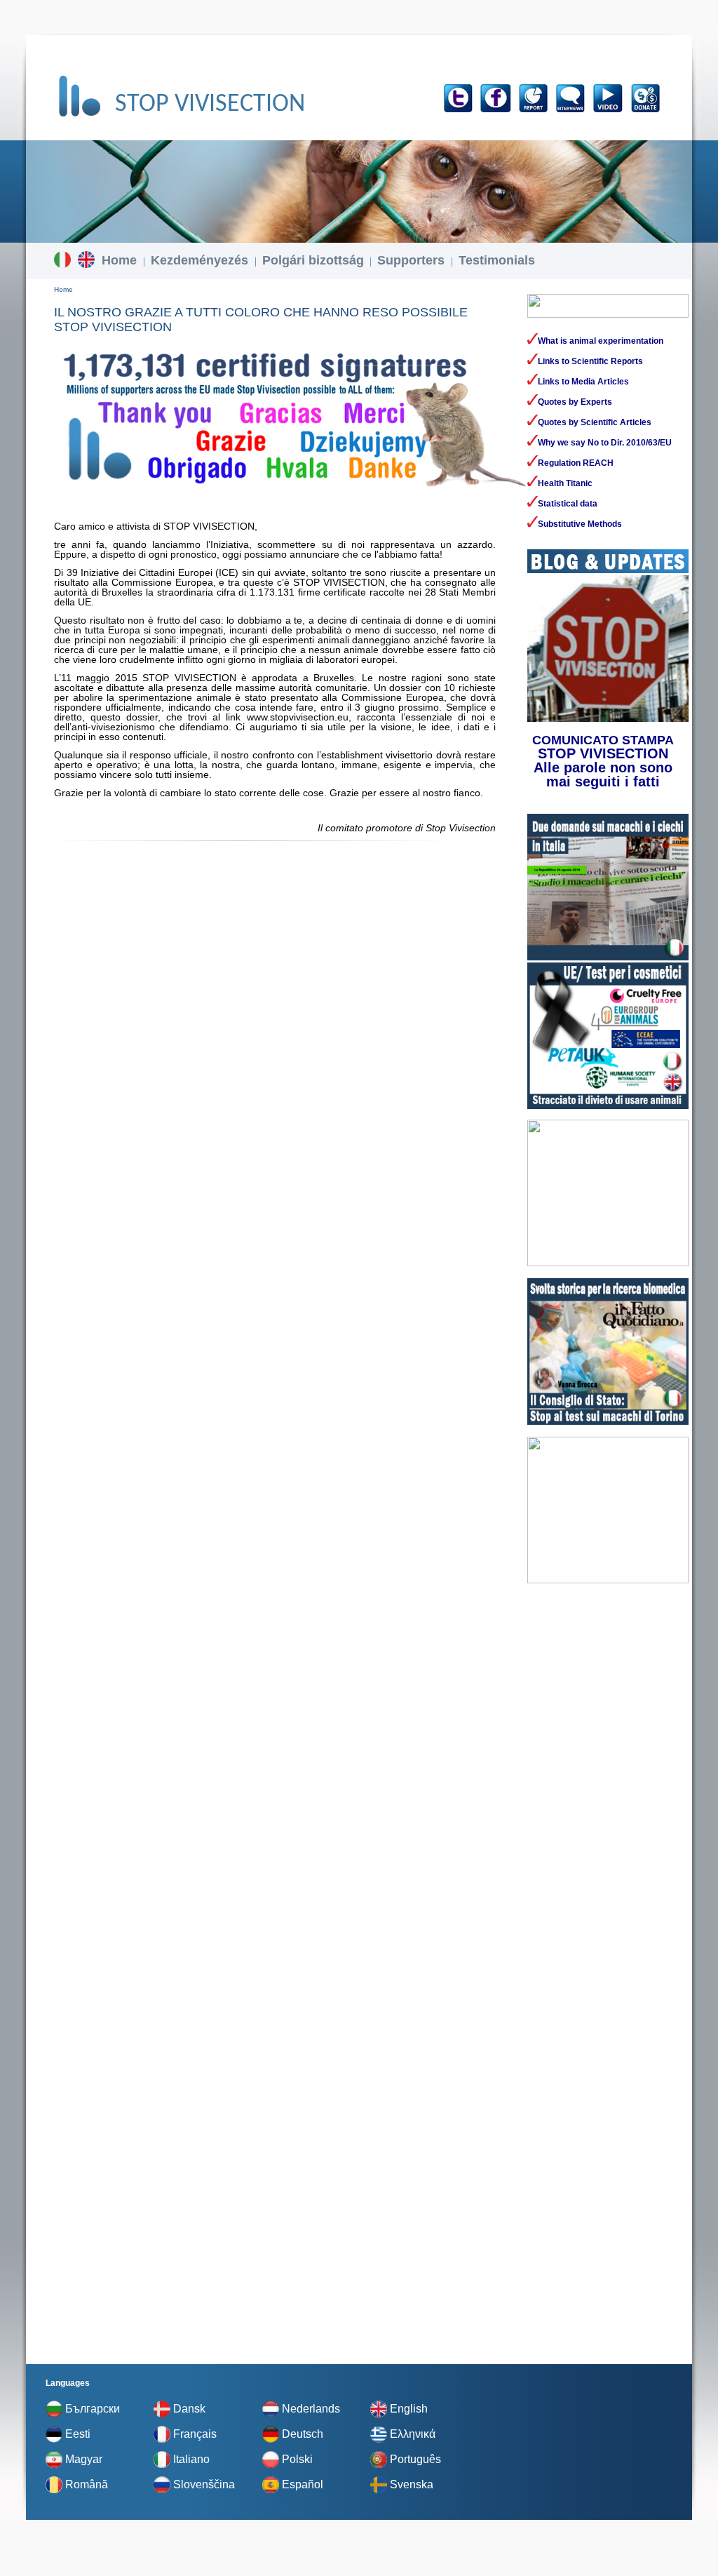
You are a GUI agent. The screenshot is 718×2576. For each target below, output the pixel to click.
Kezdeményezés (199, 260)
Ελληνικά (413, 2434)
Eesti (78, 2434)
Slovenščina (204, 2484)
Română (87, 2484)
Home (119, 260)
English (409, 2409)
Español (303, 2484)
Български (93, 2409)
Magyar (84, 2459)
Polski (297, 2459)
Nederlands (311, 2409)
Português (415, 2459)
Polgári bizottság (313, 260)
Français (195, 2434)
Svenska (412, 2484)
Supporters (411, 260)
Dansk (189, 2409)
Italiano (191, 2459)
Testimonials (497, 260)
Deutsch (303, 2434)
